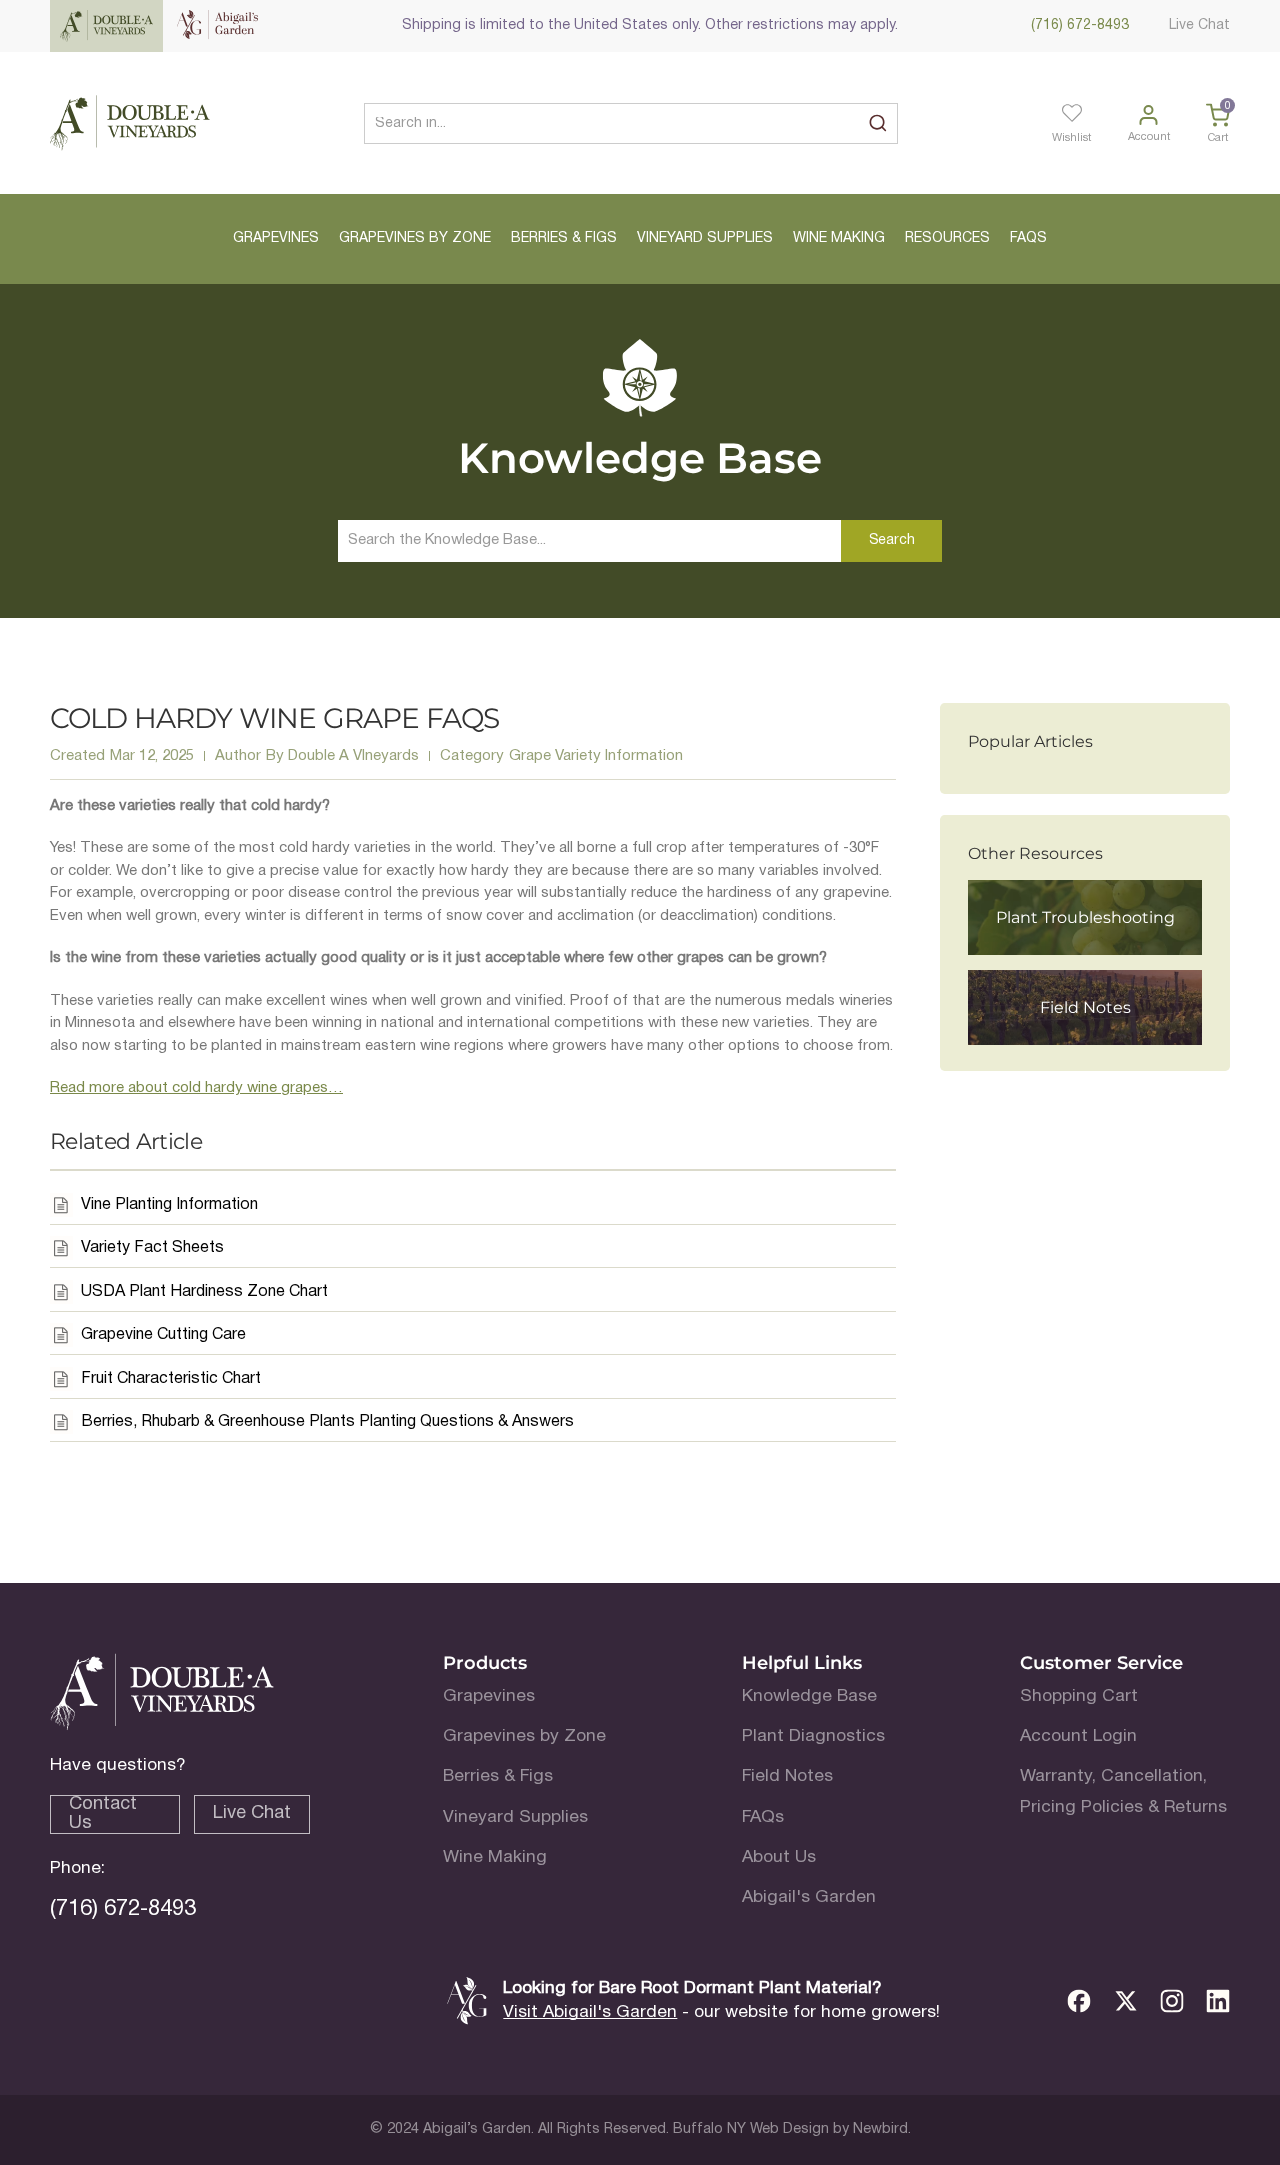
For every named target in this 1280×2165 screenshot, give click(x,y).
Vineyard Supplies (515, 1817)
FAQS (1028, 238)
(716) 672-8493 (1080, 25)
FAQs (763, 1817)
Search (892, 540)
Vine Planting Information (169, 1205)
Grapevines (489, 1696)
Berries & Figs (498, 1776)
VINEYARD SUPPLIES (705, 238)
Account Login (1078, 1736)
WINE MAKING (839, 238)
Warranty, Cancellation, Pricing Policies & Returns (1123, 1791)
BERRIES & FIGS (564, 238)
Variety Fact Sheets (152, 1248)
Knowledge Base (809, 1696)
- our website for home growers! (721, 2012)
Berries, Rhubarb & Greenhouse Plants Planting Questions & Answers (327, 1422)
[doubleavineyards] (130, 123)
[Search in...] (877, 123)
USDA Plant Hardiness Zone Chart (204, 1292)
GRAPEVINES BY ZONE (415, 238)
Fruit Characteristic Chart (171, 1379)
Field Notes (787, 1776)
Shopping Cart (1079, 1696)
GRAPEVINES (276, 238)
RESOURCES (947, 238)
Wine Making (495, 1857)
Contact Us (103, 1813)
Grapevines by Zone (524, 1736)
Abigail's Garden (809, 1897)
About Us (779, 1857)
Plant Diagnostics (813, 1736)
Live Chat (1199, 25)
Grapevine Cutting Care (163, 1335)
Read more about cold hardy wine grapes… (196, 1088)
